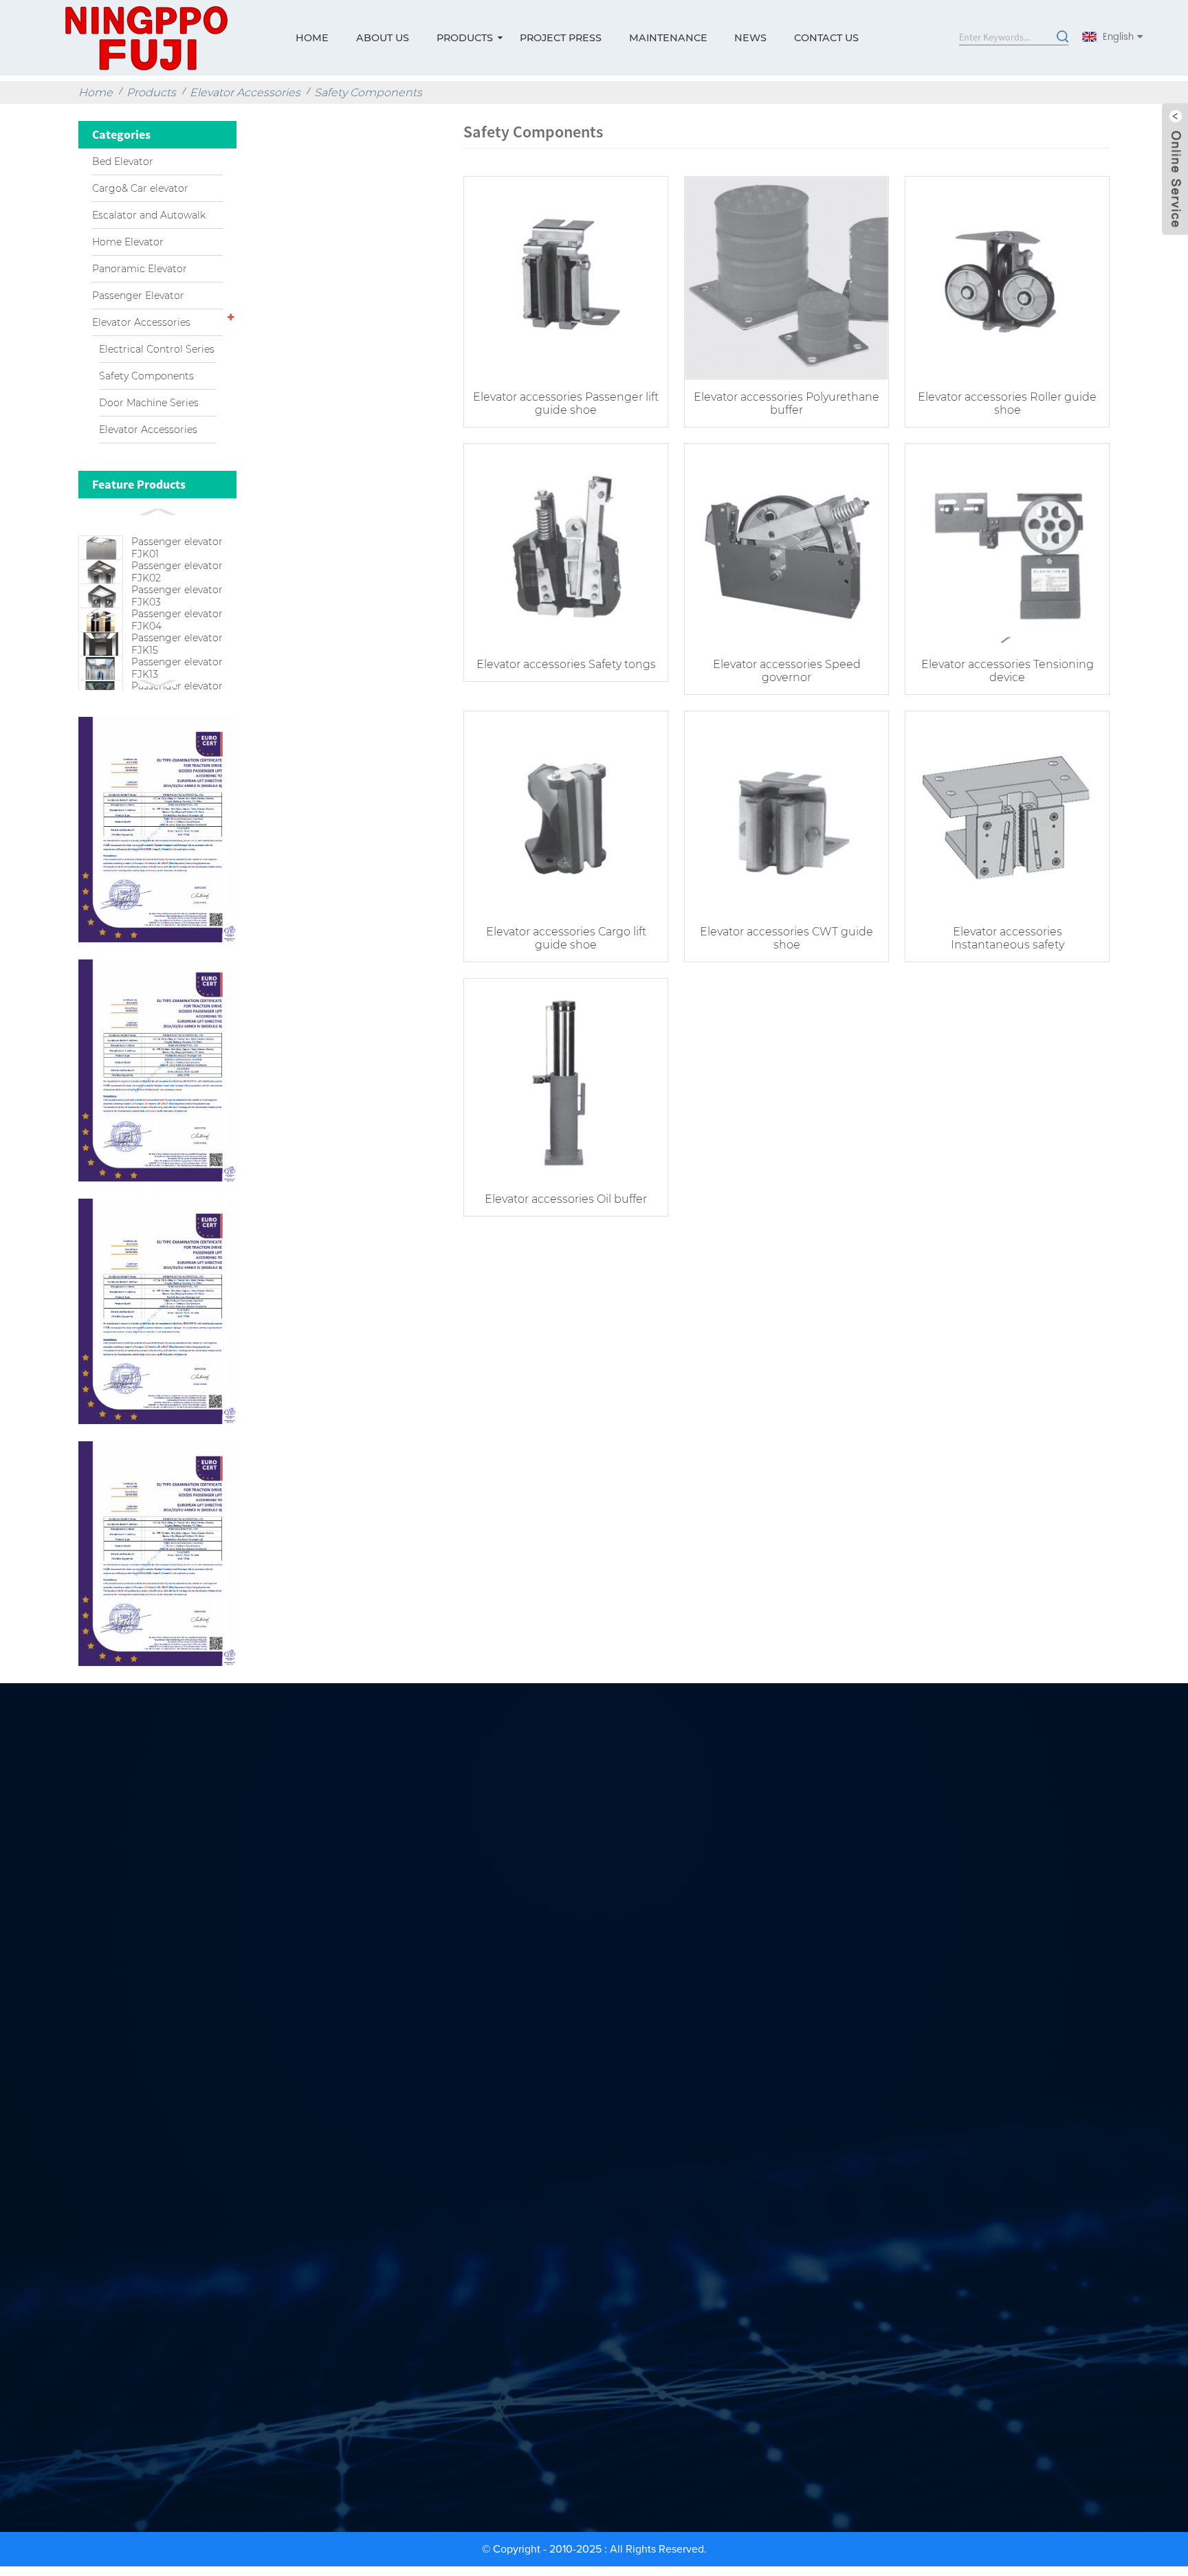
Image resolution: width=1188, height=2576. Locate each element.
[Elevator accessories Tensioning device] (1007, 544)
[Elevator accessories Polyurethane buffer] (786, 277)
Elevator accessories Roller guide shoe (1007, 403)
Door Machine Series (149, 403)
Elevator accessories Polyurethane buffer (786, 403)
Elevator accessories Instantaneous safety (1008, 938)
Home (312, 38)
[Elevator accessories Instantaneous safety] (1007, 811)
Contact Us (826, 38)
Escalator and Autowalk (149, 215)
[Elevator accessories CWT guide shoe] (786, 811)
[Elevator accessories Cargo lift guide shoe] (566, 811)
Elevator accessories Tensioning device (1008, 671)
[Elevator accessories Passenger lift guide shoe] (566, 277)
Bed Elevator (123, 162)
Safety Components (368, 92)
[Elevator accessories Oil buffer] (566, 1079)
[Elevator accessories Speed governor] (786, 544)
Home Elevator (128, 242)
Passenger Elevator (138, 296)
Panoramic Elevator (140, 269)
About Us (383, 38)
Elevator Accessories (245, 92)
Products (465, 38)
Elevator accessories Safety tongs (566, 664)
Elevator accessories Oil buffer (566, 1199)
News (750, 38)
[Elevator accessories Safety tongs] (566, 544)
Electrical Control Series (157, 349)
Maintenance (668, 38)
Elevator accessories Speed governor (787, 671)
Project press (561, 38)
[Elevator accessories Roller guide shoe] (1007, 277)
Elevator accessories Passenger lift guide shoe (566, 403)
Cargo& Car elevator (140, 188)
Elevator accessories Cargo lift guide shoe (566, 938)
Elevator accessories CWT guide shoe (786, 938)
